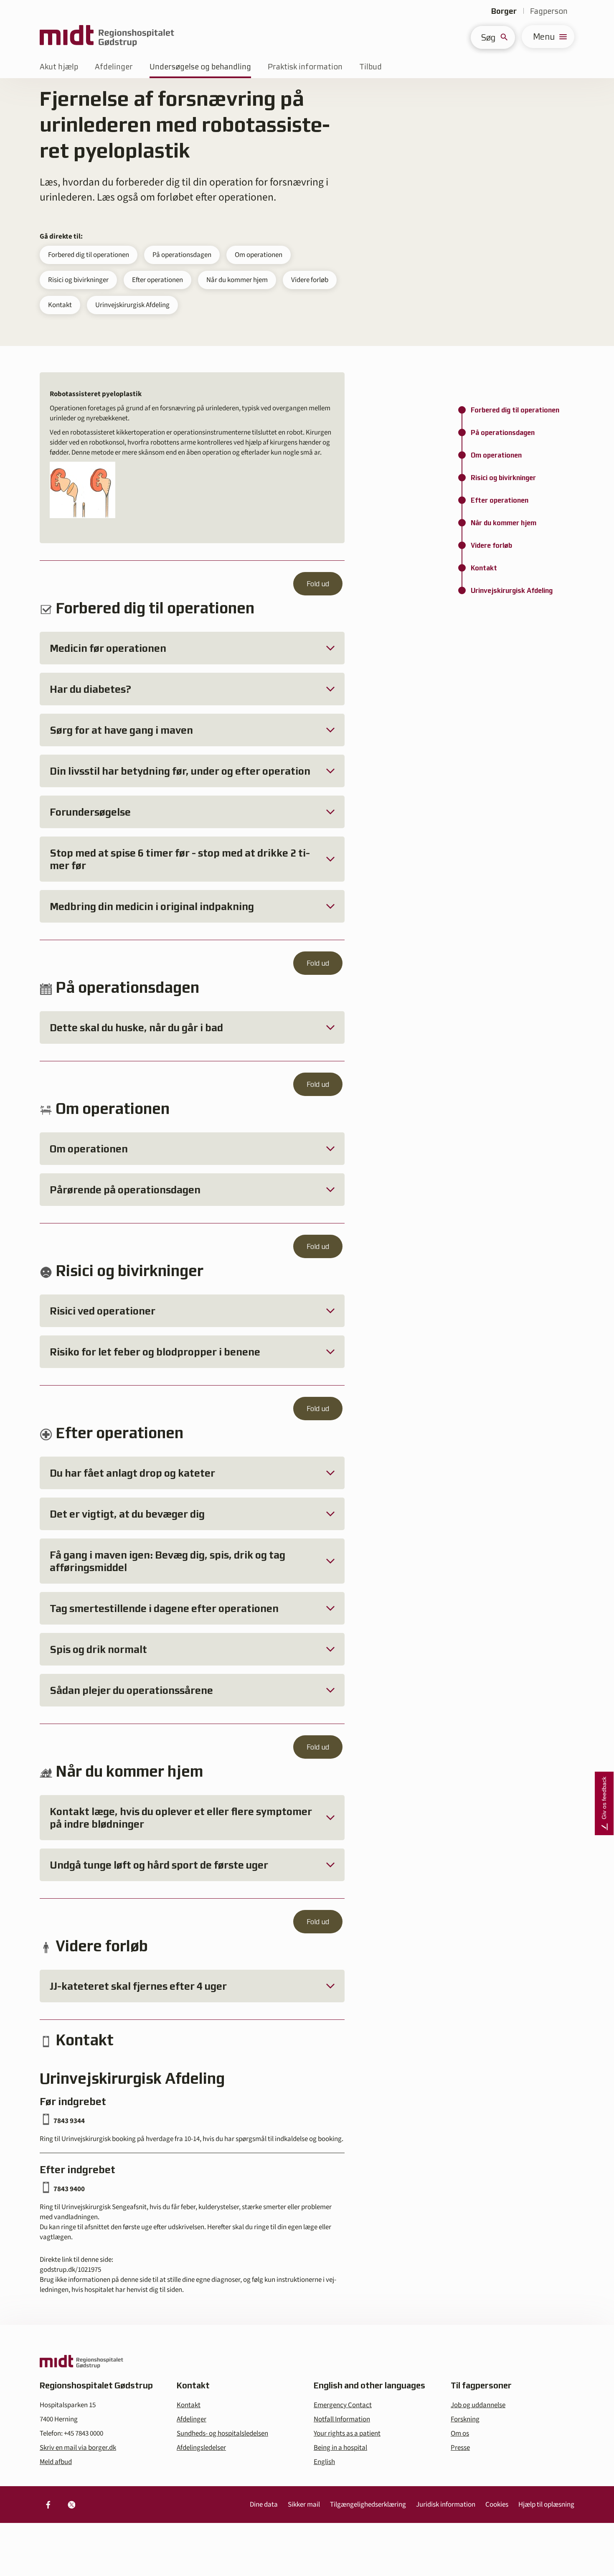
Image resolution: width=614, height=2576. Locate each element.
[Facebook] (48, 2505)
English (324, 2462)
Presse (460, 2448)
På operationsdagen (182, 255)
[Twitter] (71, 2505)
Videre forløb (310, 280)
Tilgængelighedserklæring (368, 2505)
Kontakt (60, 305)
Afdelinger (114, 67)
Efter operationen (157, 280)
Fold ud (318, 584)
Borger (504, 11)
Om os (460, 2434)
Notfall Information (342, 2419)
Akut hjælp (59, 67)
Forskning (465, 2419)
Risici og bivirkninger (78, 280)
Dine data (264, 2505)
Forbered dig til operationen (89, 255)
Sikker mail (304, 2505)
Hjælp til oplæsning (546, 2505)
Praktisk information (305, 67)
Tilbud (370, 67)
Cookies (497, 2505)
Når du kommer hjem (237, 280)
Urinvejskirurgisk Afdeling (132, 305)
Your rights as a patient (347, 2434)
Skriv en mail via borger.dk (78, 2448)
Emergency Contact (343, 2405)
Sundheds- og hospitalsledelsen (222, 2434)
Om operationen (259, 255)
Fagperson (549, 11)
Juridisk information (446, 2505)
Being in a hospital (340, 2448)
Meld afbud (56, 2462)
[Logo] (107, 37)
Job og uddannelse (478, 2405)
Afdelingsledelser (201, 2448)
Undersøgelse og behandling (200, 67)
